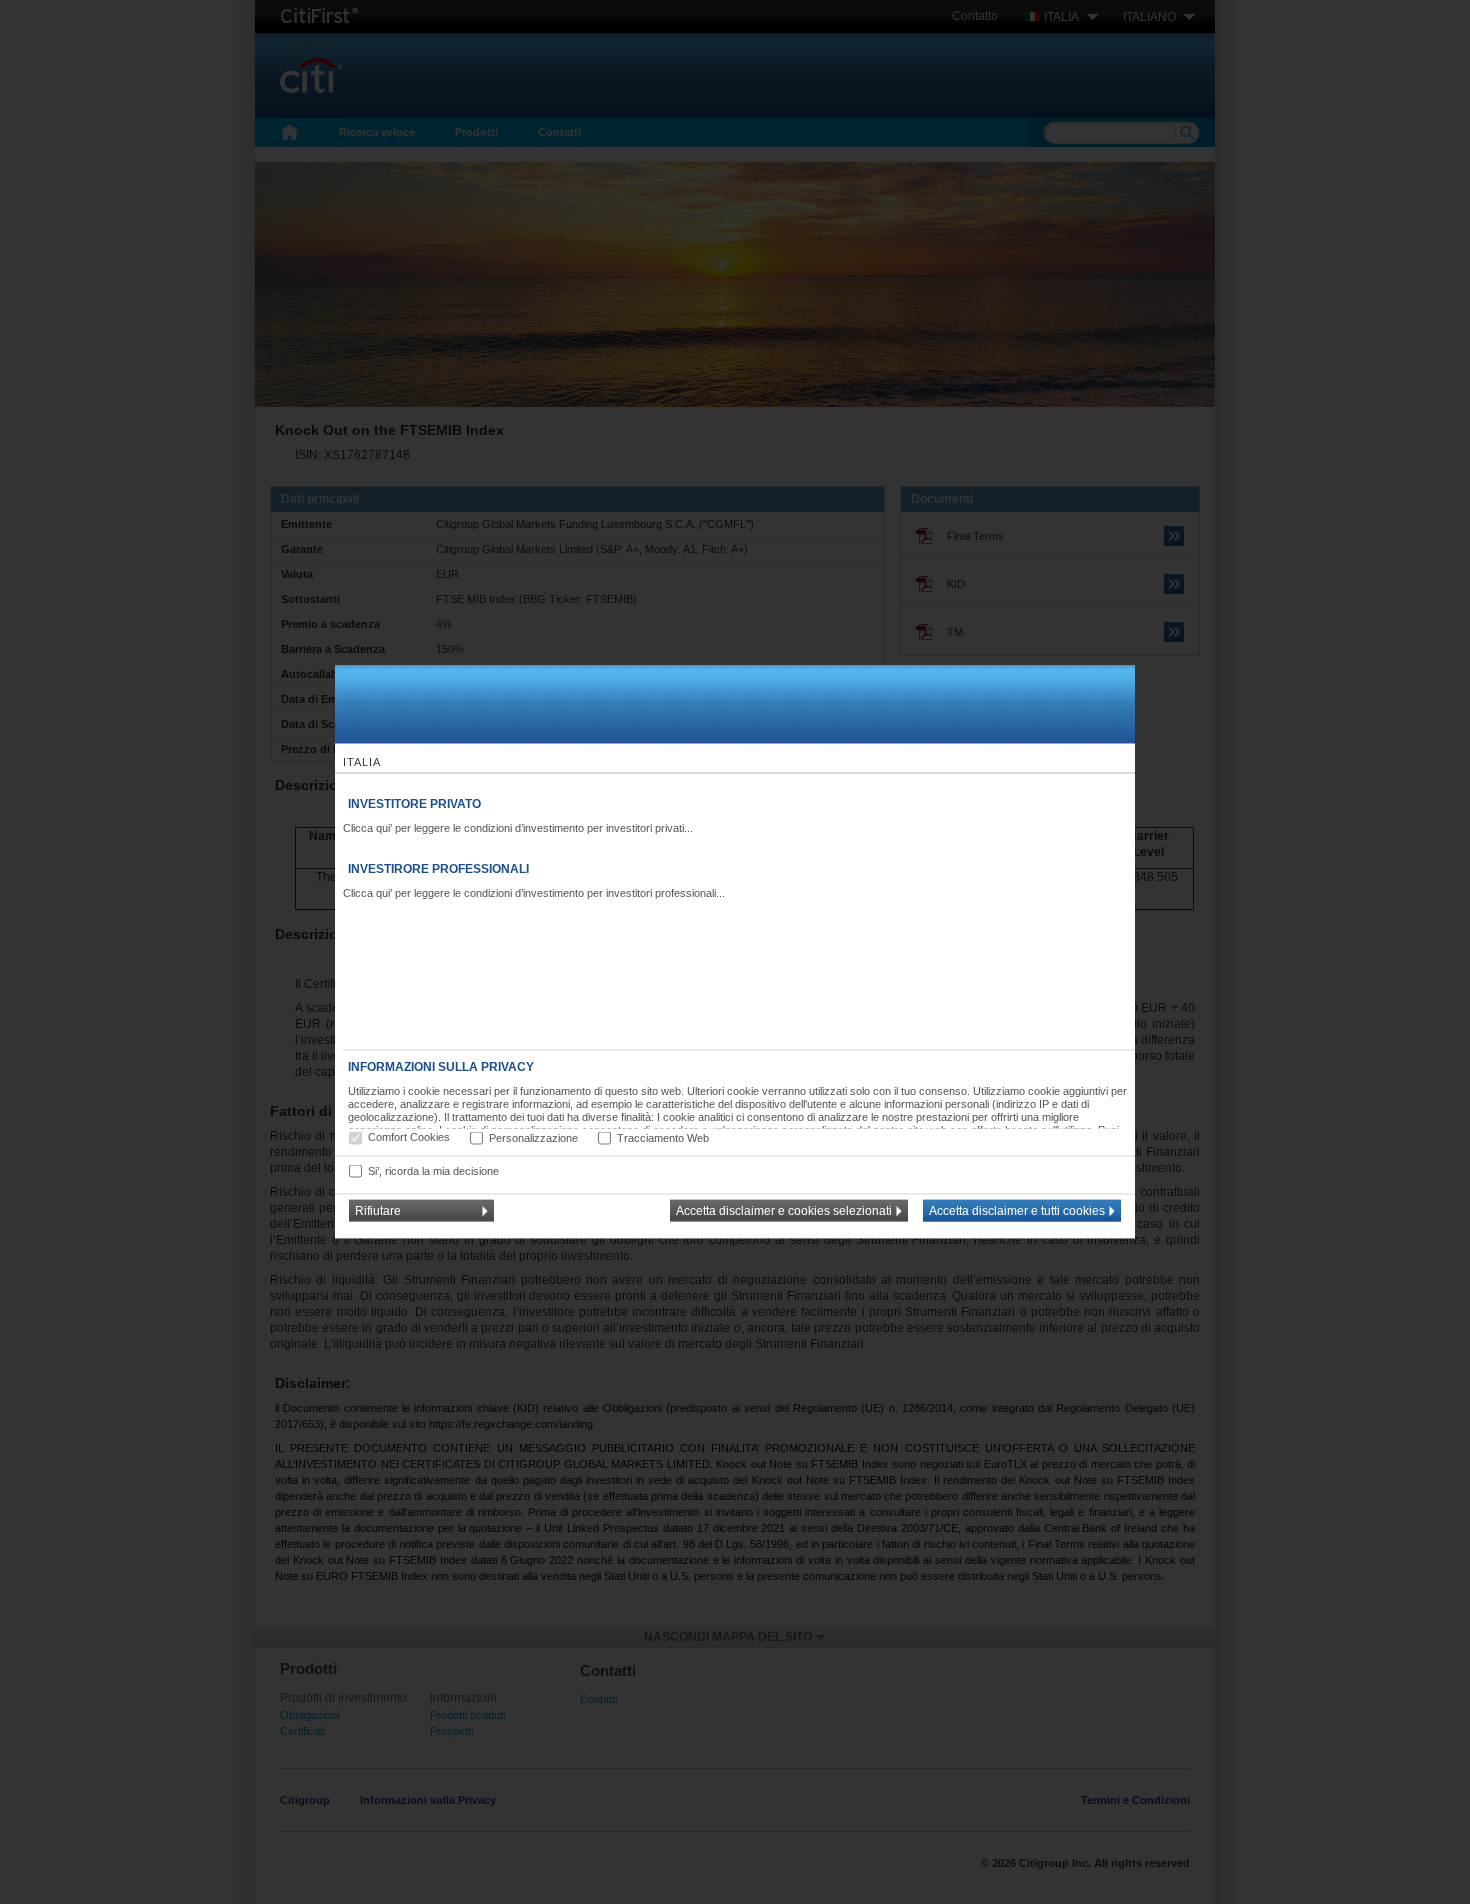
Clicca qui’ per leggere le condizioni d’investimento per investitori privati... (518, 828)
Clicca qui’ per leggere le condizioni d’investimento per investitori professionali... (534, 893)
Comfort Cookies (409, 1137)
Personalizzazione (533, 1137)
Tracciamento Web (663, 1137)
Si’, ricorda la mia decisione (433, 1170)
